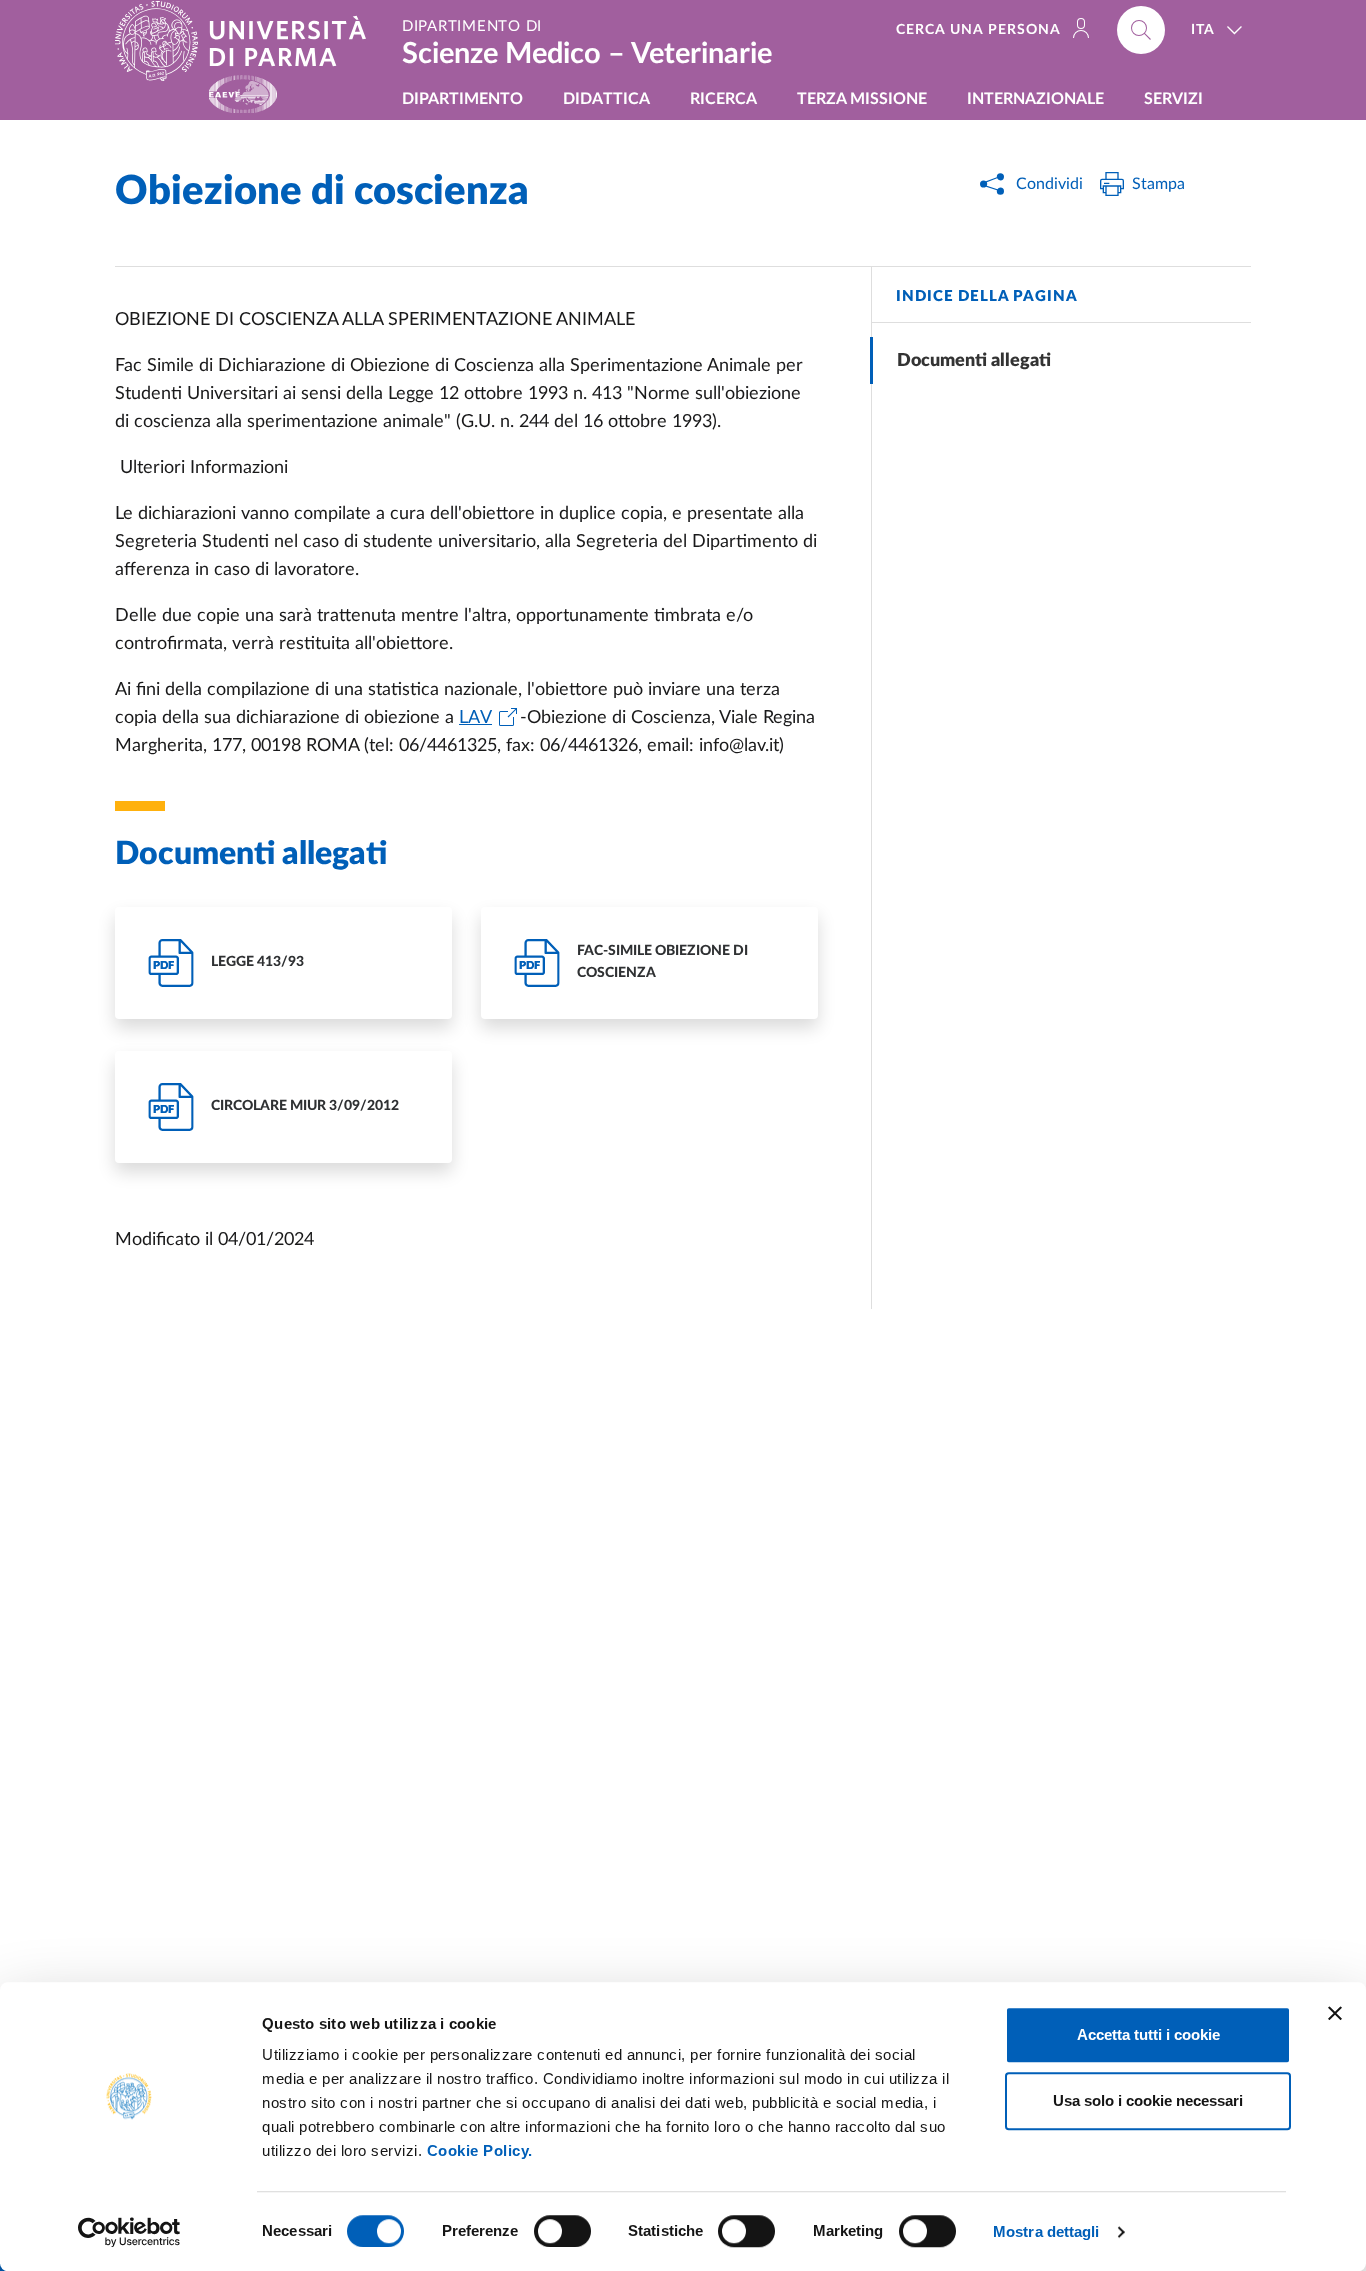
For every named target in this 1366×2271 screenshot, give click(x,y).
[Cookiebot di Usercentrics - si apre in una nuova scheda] (129, 2232)
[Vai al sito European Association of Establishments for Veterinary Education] (243, 94)
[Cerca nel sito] (1141, 30)
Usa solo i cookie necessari (1148, 2100)
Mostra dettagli (1046, 2231)
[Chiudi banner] (1335, 2013)
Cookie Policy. (480, 2150)
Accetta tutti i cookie (1148, 2034)
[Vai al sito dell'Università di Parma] (248, 41)
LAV (475, 718)
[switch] (562, 2231)
